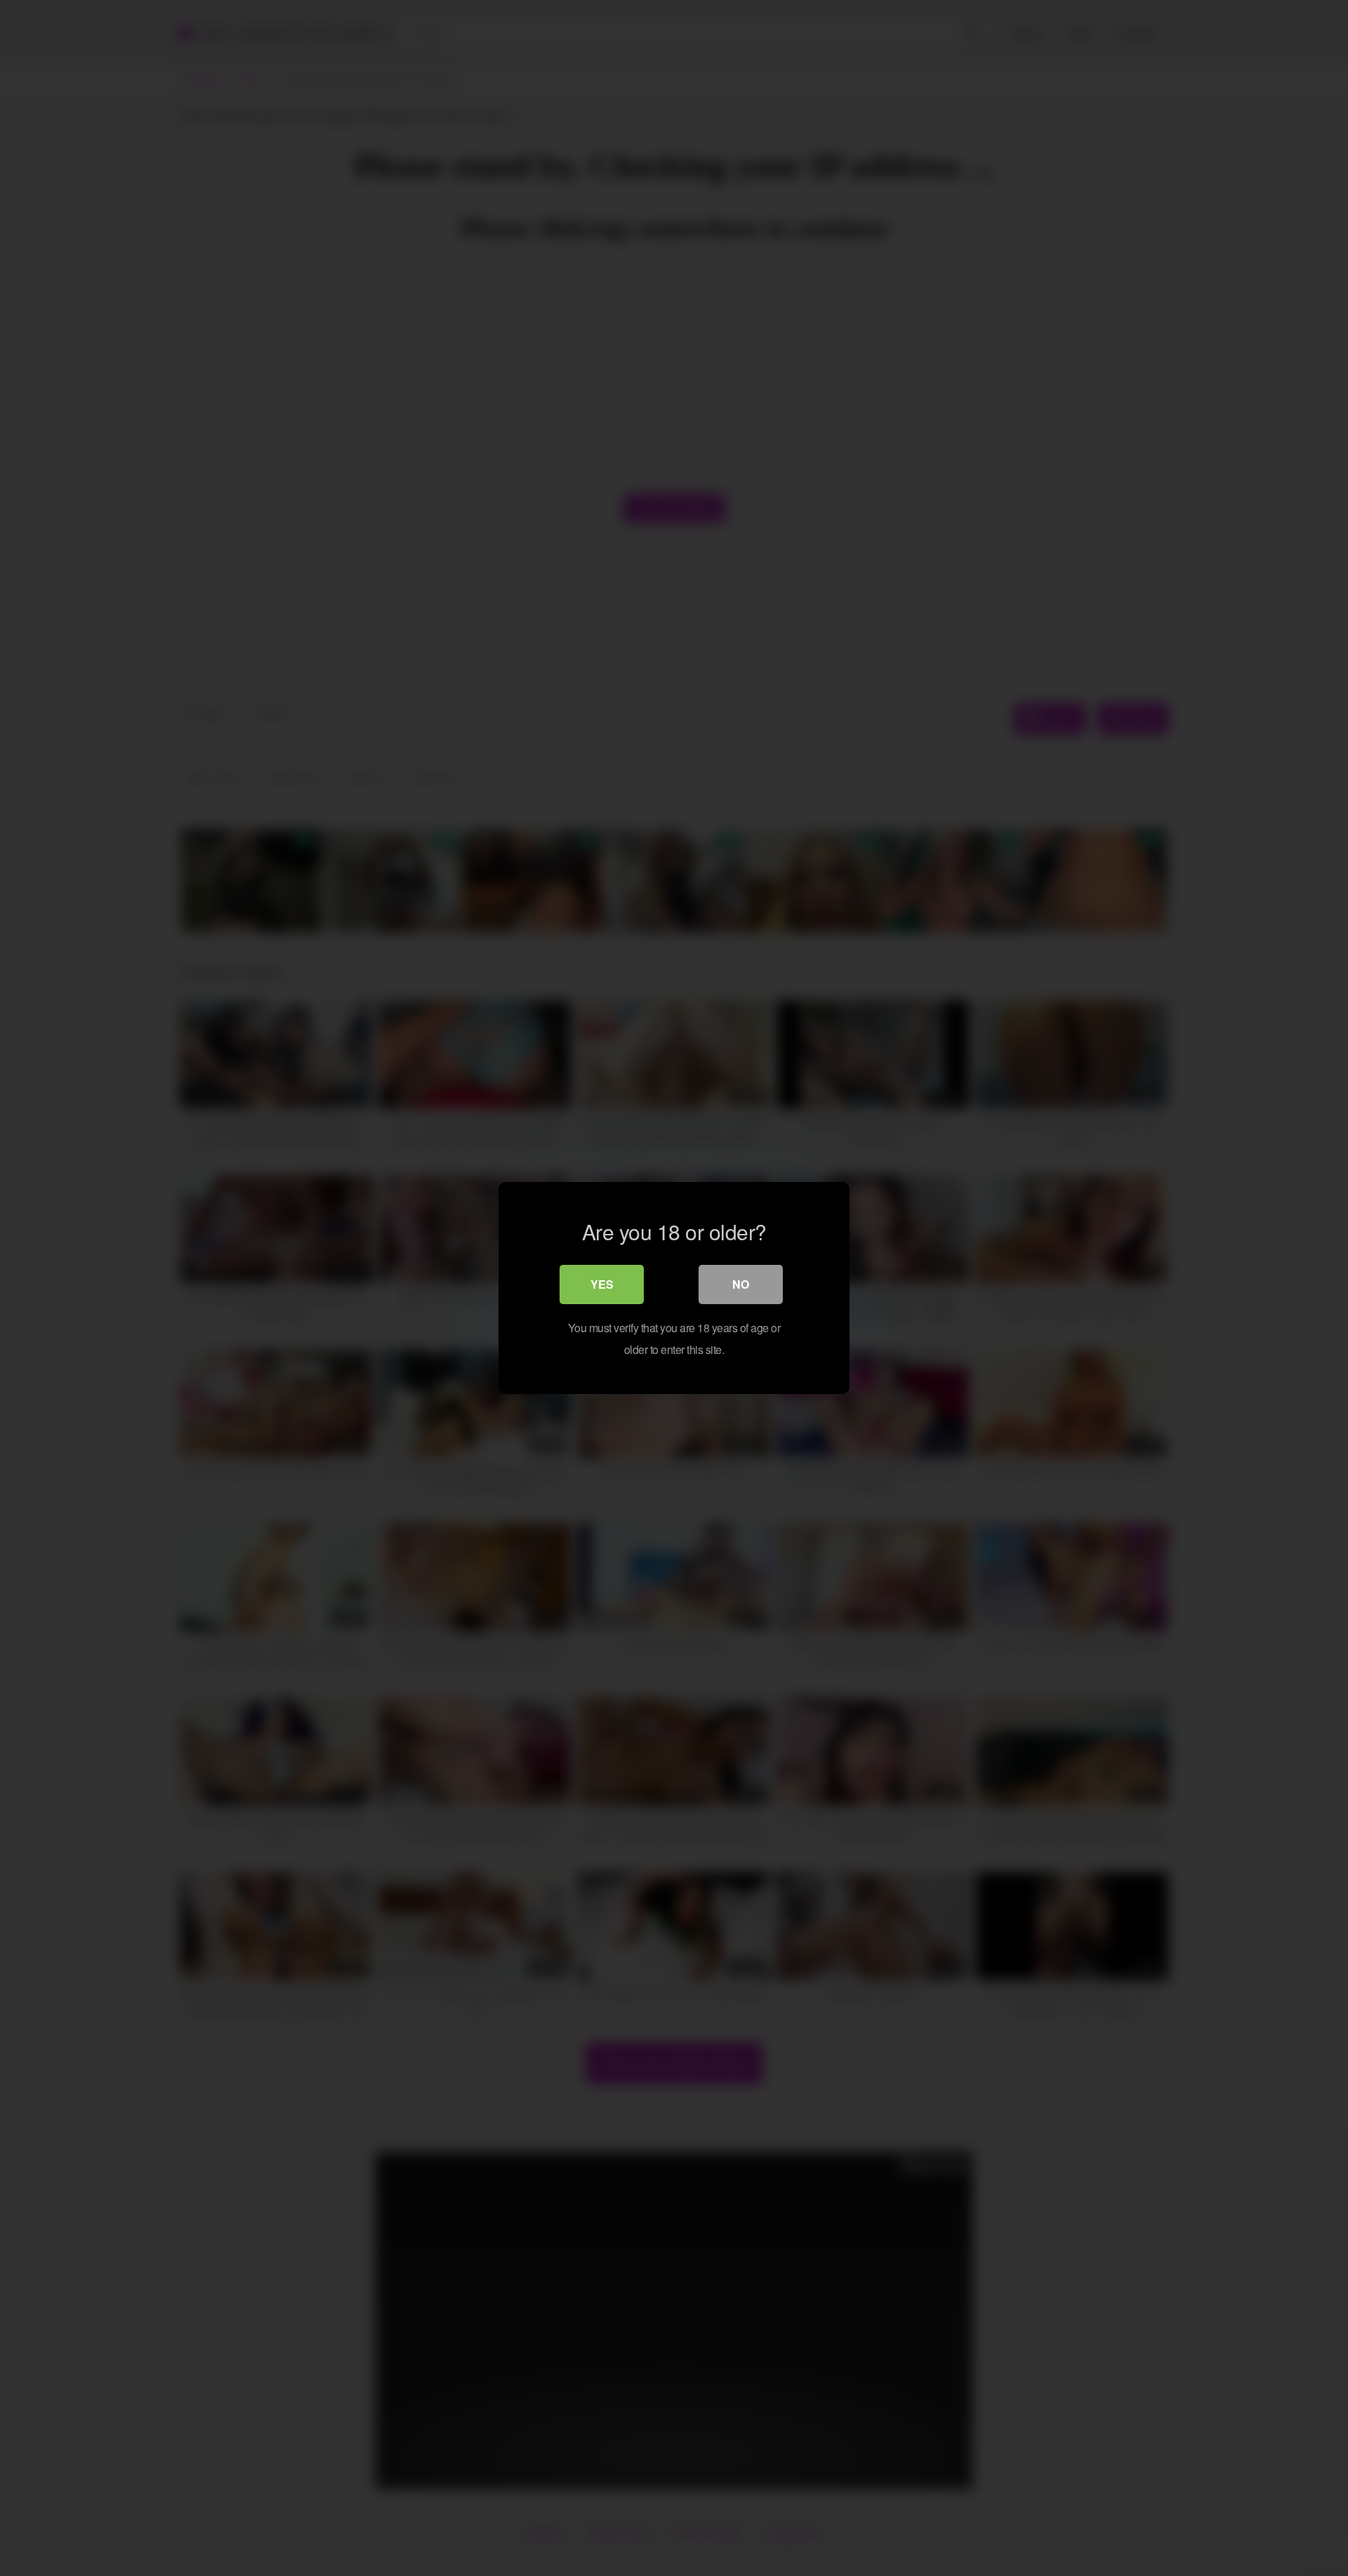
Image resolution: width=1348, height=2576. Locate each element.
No (741, 1284)
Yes (602, 1284)
